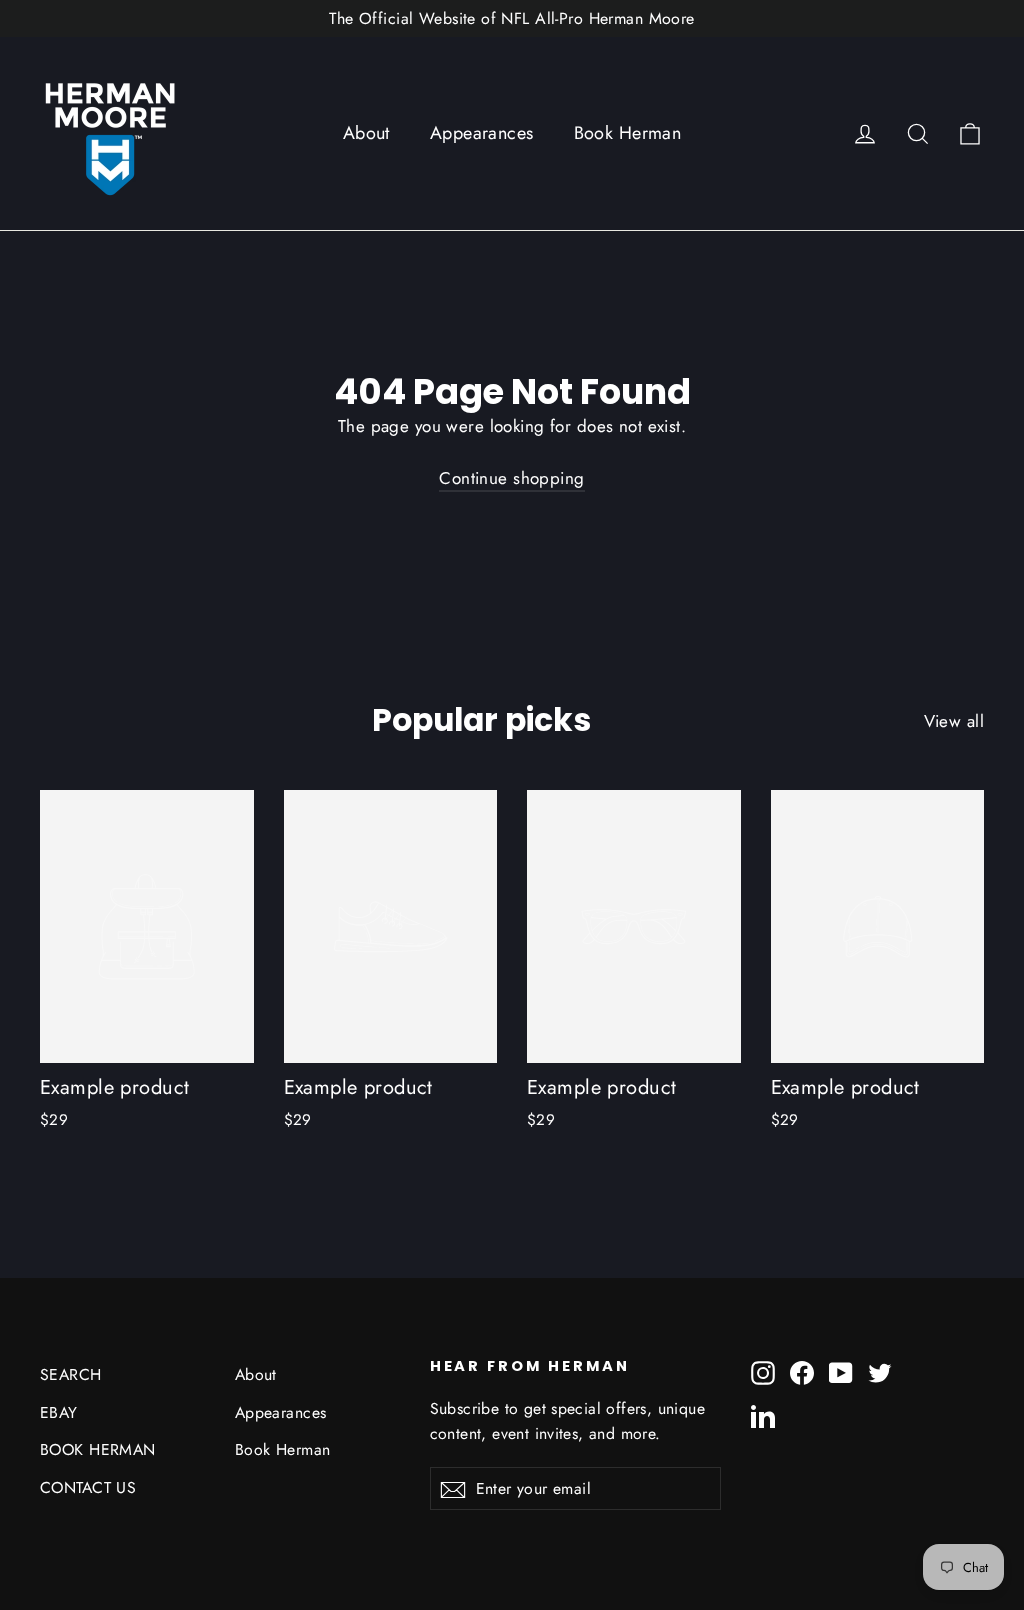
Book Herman (628, 133)
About (366, 133)
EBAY (59, 1412)
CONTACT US (88, 1487)
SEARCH (71, 1374)
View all (954, 721)
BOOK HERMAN (98, 1449)
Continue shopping (511, 478)
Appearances (482, 133)
